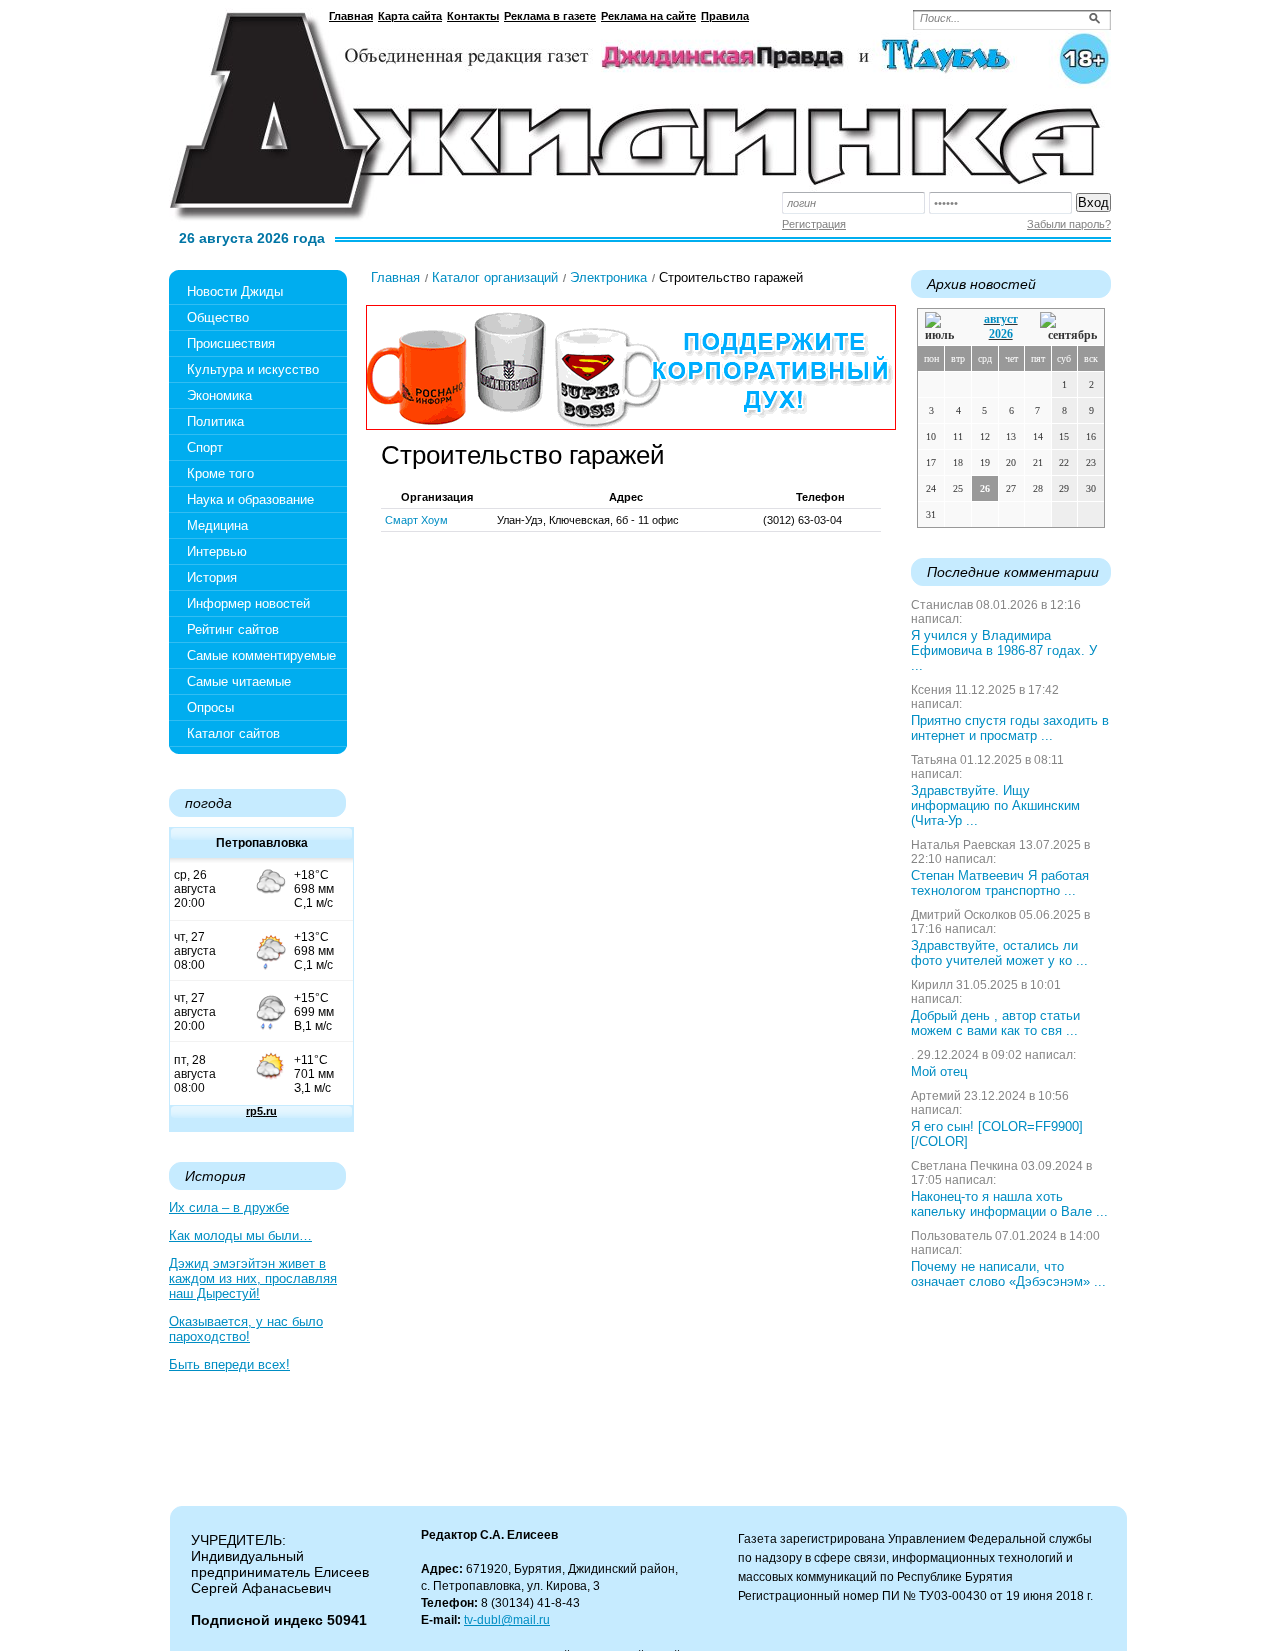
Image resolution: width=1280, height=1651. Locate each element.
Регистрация (814, 224)
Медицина (217, 525)
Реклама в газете (550, 16)
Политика (215, 421)
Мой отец (939, 1071)
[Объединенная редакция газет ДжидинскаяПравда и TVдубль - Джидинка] (640, 108)
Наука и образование (250, 499)
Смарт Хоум (416, 520)
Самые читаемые (239, 681)
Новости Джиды (235, 291)
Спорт (205, 447)
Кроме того (220, 473)
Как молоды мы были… (240, 1235)
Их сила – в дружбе (229, 1207)
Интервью (217, 551)
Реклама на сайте (648, 16)
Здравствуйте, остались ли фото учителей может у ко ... (999, 953)
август (1001, 319)
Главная (351, 16)
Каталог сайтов (233, 733)
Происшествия (231, 343)
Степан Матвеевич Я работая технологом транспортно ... (1000, 883)
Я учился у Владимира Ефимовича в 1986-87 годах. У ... (1004, 650)
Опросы (210, 707)
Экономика (219, 395)
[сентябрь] (1068, 327)
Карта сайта (410, 16)
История (212, 577)
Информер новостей (248, 603)
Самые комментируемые (261, 655)
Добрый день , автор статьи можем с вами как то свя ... (995, 1023)
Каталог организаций (495, 277)
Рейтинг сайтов (233, 629)
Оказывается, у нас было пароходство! (246, 1329)
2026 (1001, 334)
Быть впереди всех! (229, 1364)
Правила (725, 16)
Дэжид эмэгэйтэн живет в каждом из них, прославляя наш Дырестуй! (253, 1278)
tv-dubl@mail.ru (507, 1620)
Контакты (473, 16)
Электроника (608, 277)
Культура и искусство (253, 369)
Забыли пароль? (1069, 224)
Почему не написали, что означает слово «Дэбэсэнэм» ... (1008, 1274)
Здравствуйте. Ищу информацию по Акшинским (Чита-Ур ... (995, 805)
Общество (218, 317)
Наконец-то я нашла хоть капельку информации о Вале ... (1009, 1204)
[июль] (943, 327)
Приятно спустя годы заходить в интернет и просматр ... (1010, 728)
